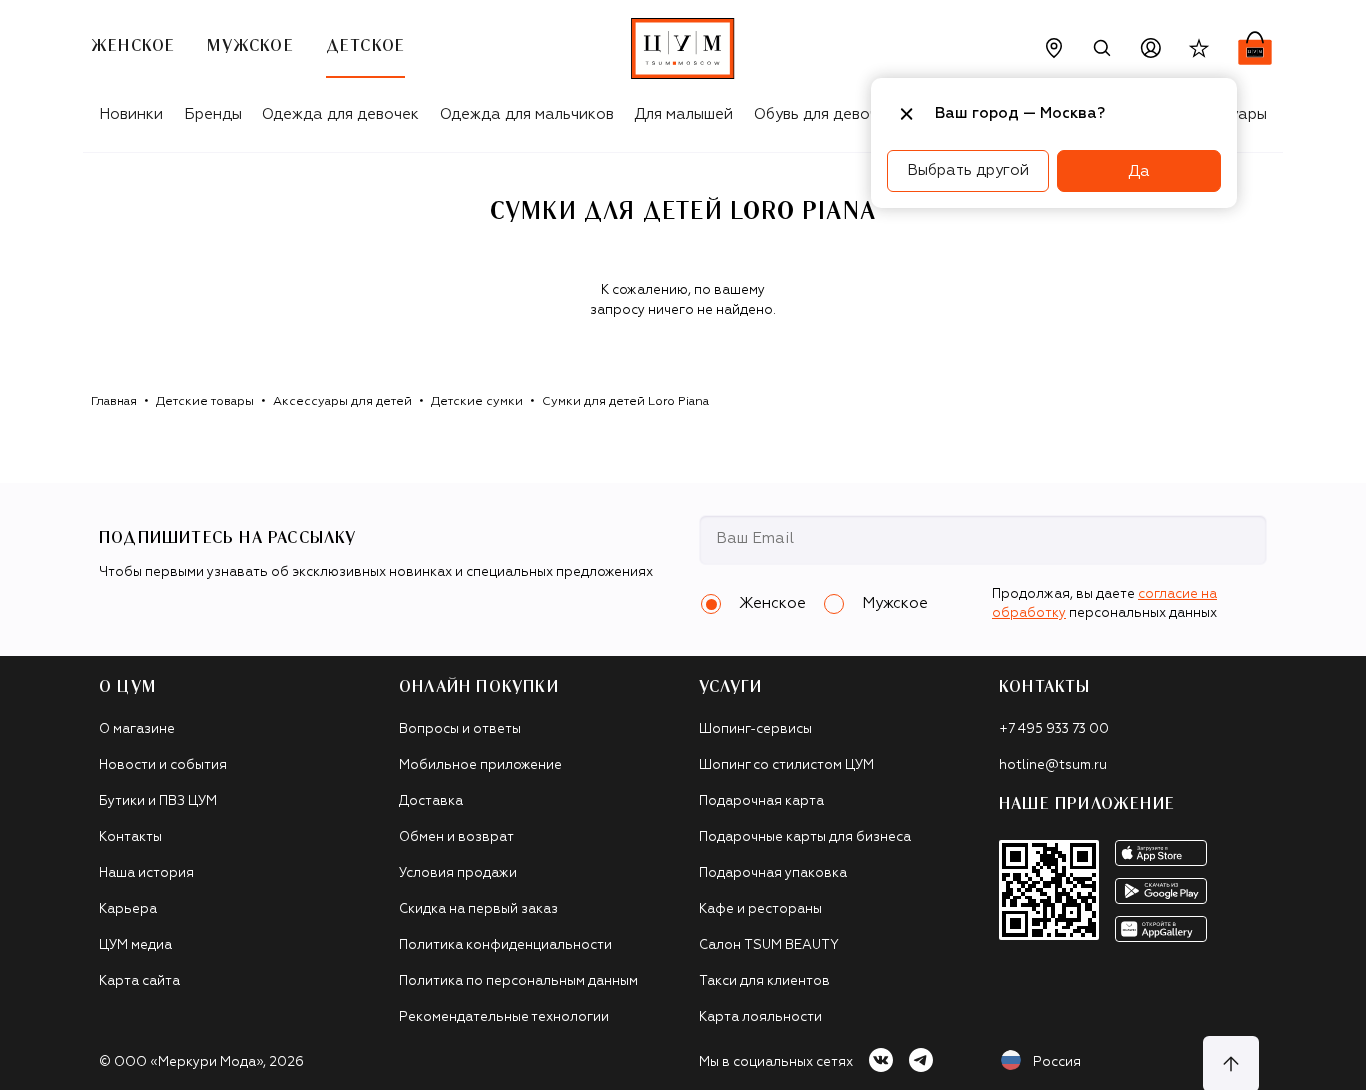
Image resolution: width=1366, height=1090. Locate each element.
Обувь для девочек (824, 114)
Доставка (431, 801)
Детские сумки (477, 402)
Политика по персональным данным (518, 981)
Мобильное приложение (480, 765)
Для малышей (683, 114)
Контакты (130, 837)
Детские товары (205, 402)
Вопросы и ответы (460, 729)
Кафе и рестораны (760, 909)
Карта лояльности (760, 1017)
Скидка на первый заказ (478, 909)
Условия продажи (458, 873)
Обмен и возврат (456, 837)
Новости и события (163, 765)
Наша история (146, 873)
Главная (114, 402)
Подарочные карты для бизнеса (805, 837)
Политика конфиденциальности (505, 945)
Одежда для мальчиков (527, 114)
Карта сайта (139, 981)
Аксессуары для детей (342, 402)
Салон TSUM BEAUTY (769, 945)
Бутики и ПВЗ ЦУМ (158, 801)
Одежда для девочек (340, 114)
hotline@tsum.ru (1053, 765)
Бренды (213, 114)
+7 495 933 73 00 (1054, 729)
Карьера (128, 909)
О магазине (137, 729)
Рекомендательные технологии (504, 1017)
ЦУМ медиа (135, 945)
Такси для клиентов (764, 981)
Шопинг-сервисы (755, 729)
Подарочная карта (761, 801)
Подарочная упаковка (773, 873)
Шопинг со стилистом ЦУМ (786, 765)
